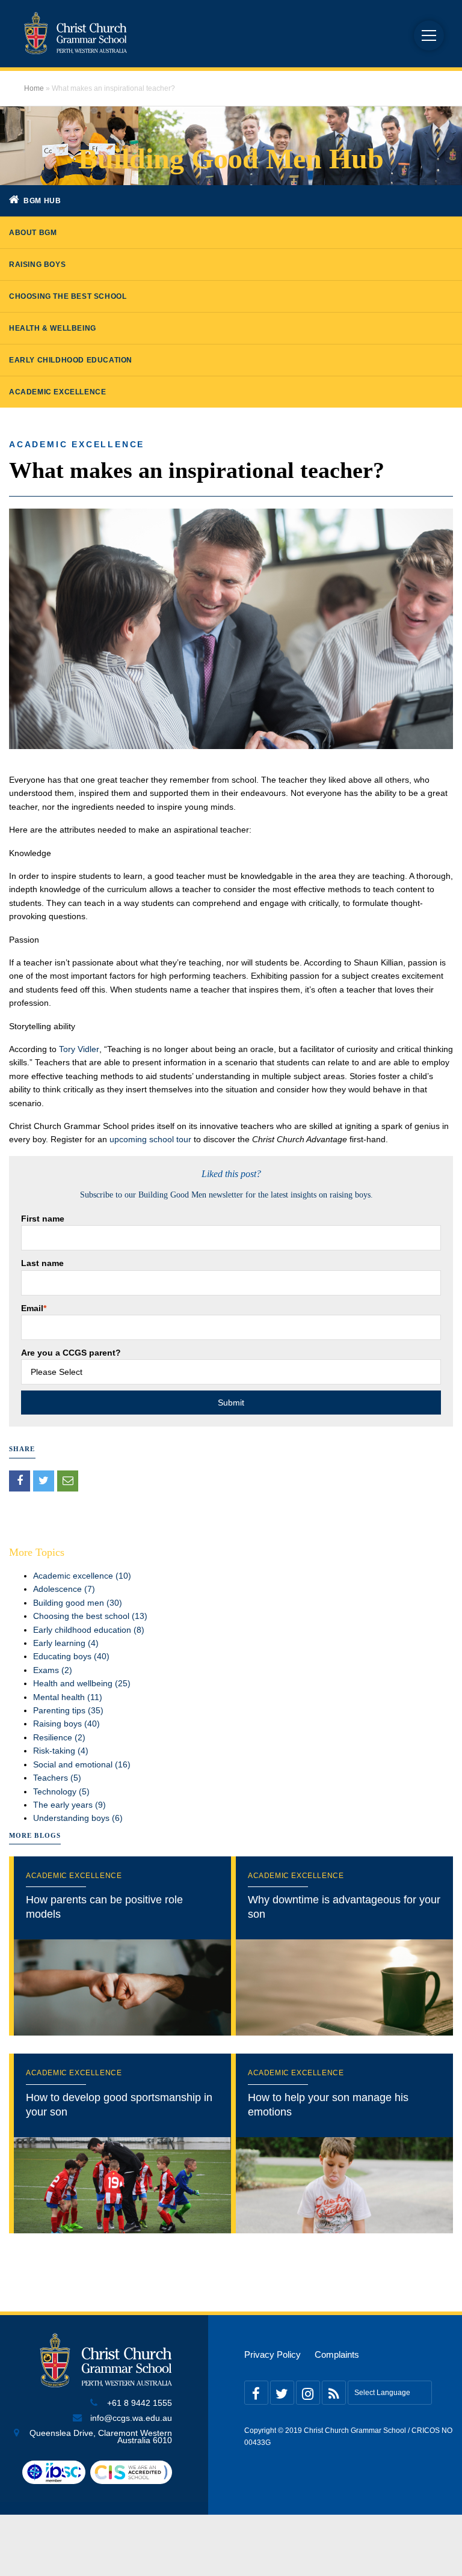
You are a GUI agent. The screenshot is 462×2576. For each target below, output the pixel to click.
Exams (53, 1670)
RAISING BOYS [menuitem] (37, 265)
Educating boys (71, 1656)
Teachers (57, 1778)
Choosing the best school (90, 1616)
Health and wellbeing (82, 1683)
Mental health (68, 1697)
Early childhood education (89, 1630)
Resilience (59, 1737)
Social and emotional (82, 1764)
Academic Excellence (77, 444)
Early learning (66, 1643)
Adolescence (64, 1589)
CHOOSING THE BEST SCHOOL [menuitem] (68, 296)
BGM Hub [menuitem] (42, 201)
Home (34, 88)
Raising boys (66, 1724)
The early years (69, 1805)
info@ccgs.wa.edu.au (131, 2418)
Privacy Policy (273, 2355)
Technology (61, 1791)
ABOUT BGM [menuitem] (33, 233)
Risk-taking (61, 1751)
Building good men (78, 1603)
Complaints (337, 2355)
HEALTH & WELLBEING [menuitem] (53, 328)
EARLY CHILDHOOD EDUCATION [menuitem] (71, 360)
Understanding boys (78, 1818)
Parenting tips (68, 1710)
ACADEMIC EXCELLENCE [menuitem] (57, 392)
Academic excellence (82, 1576)
